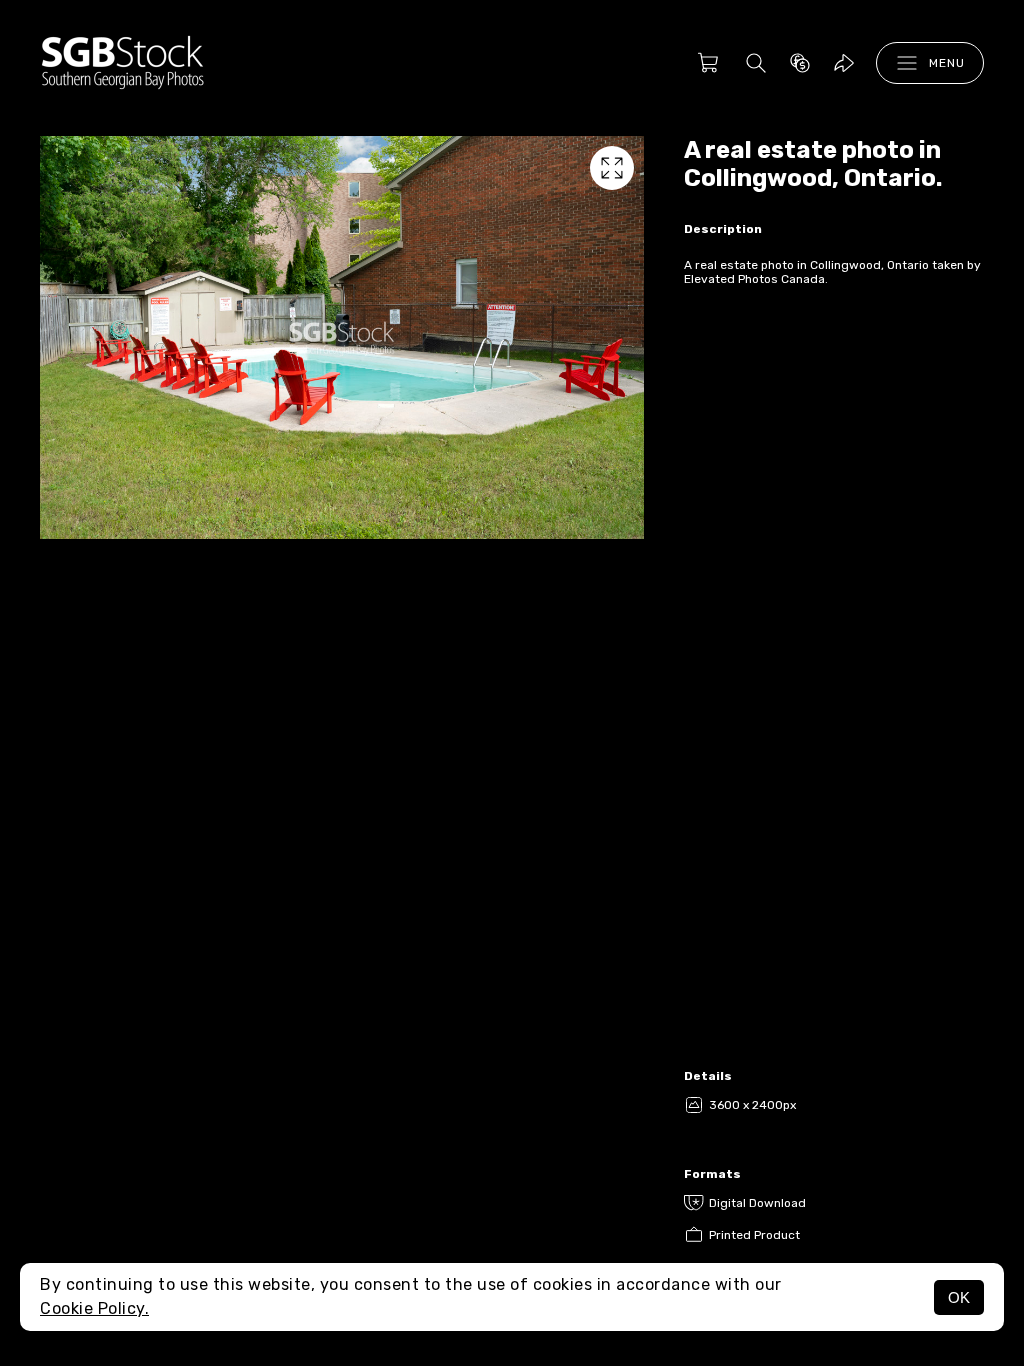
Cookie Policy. (94, 1308)
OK (959, 1297)
